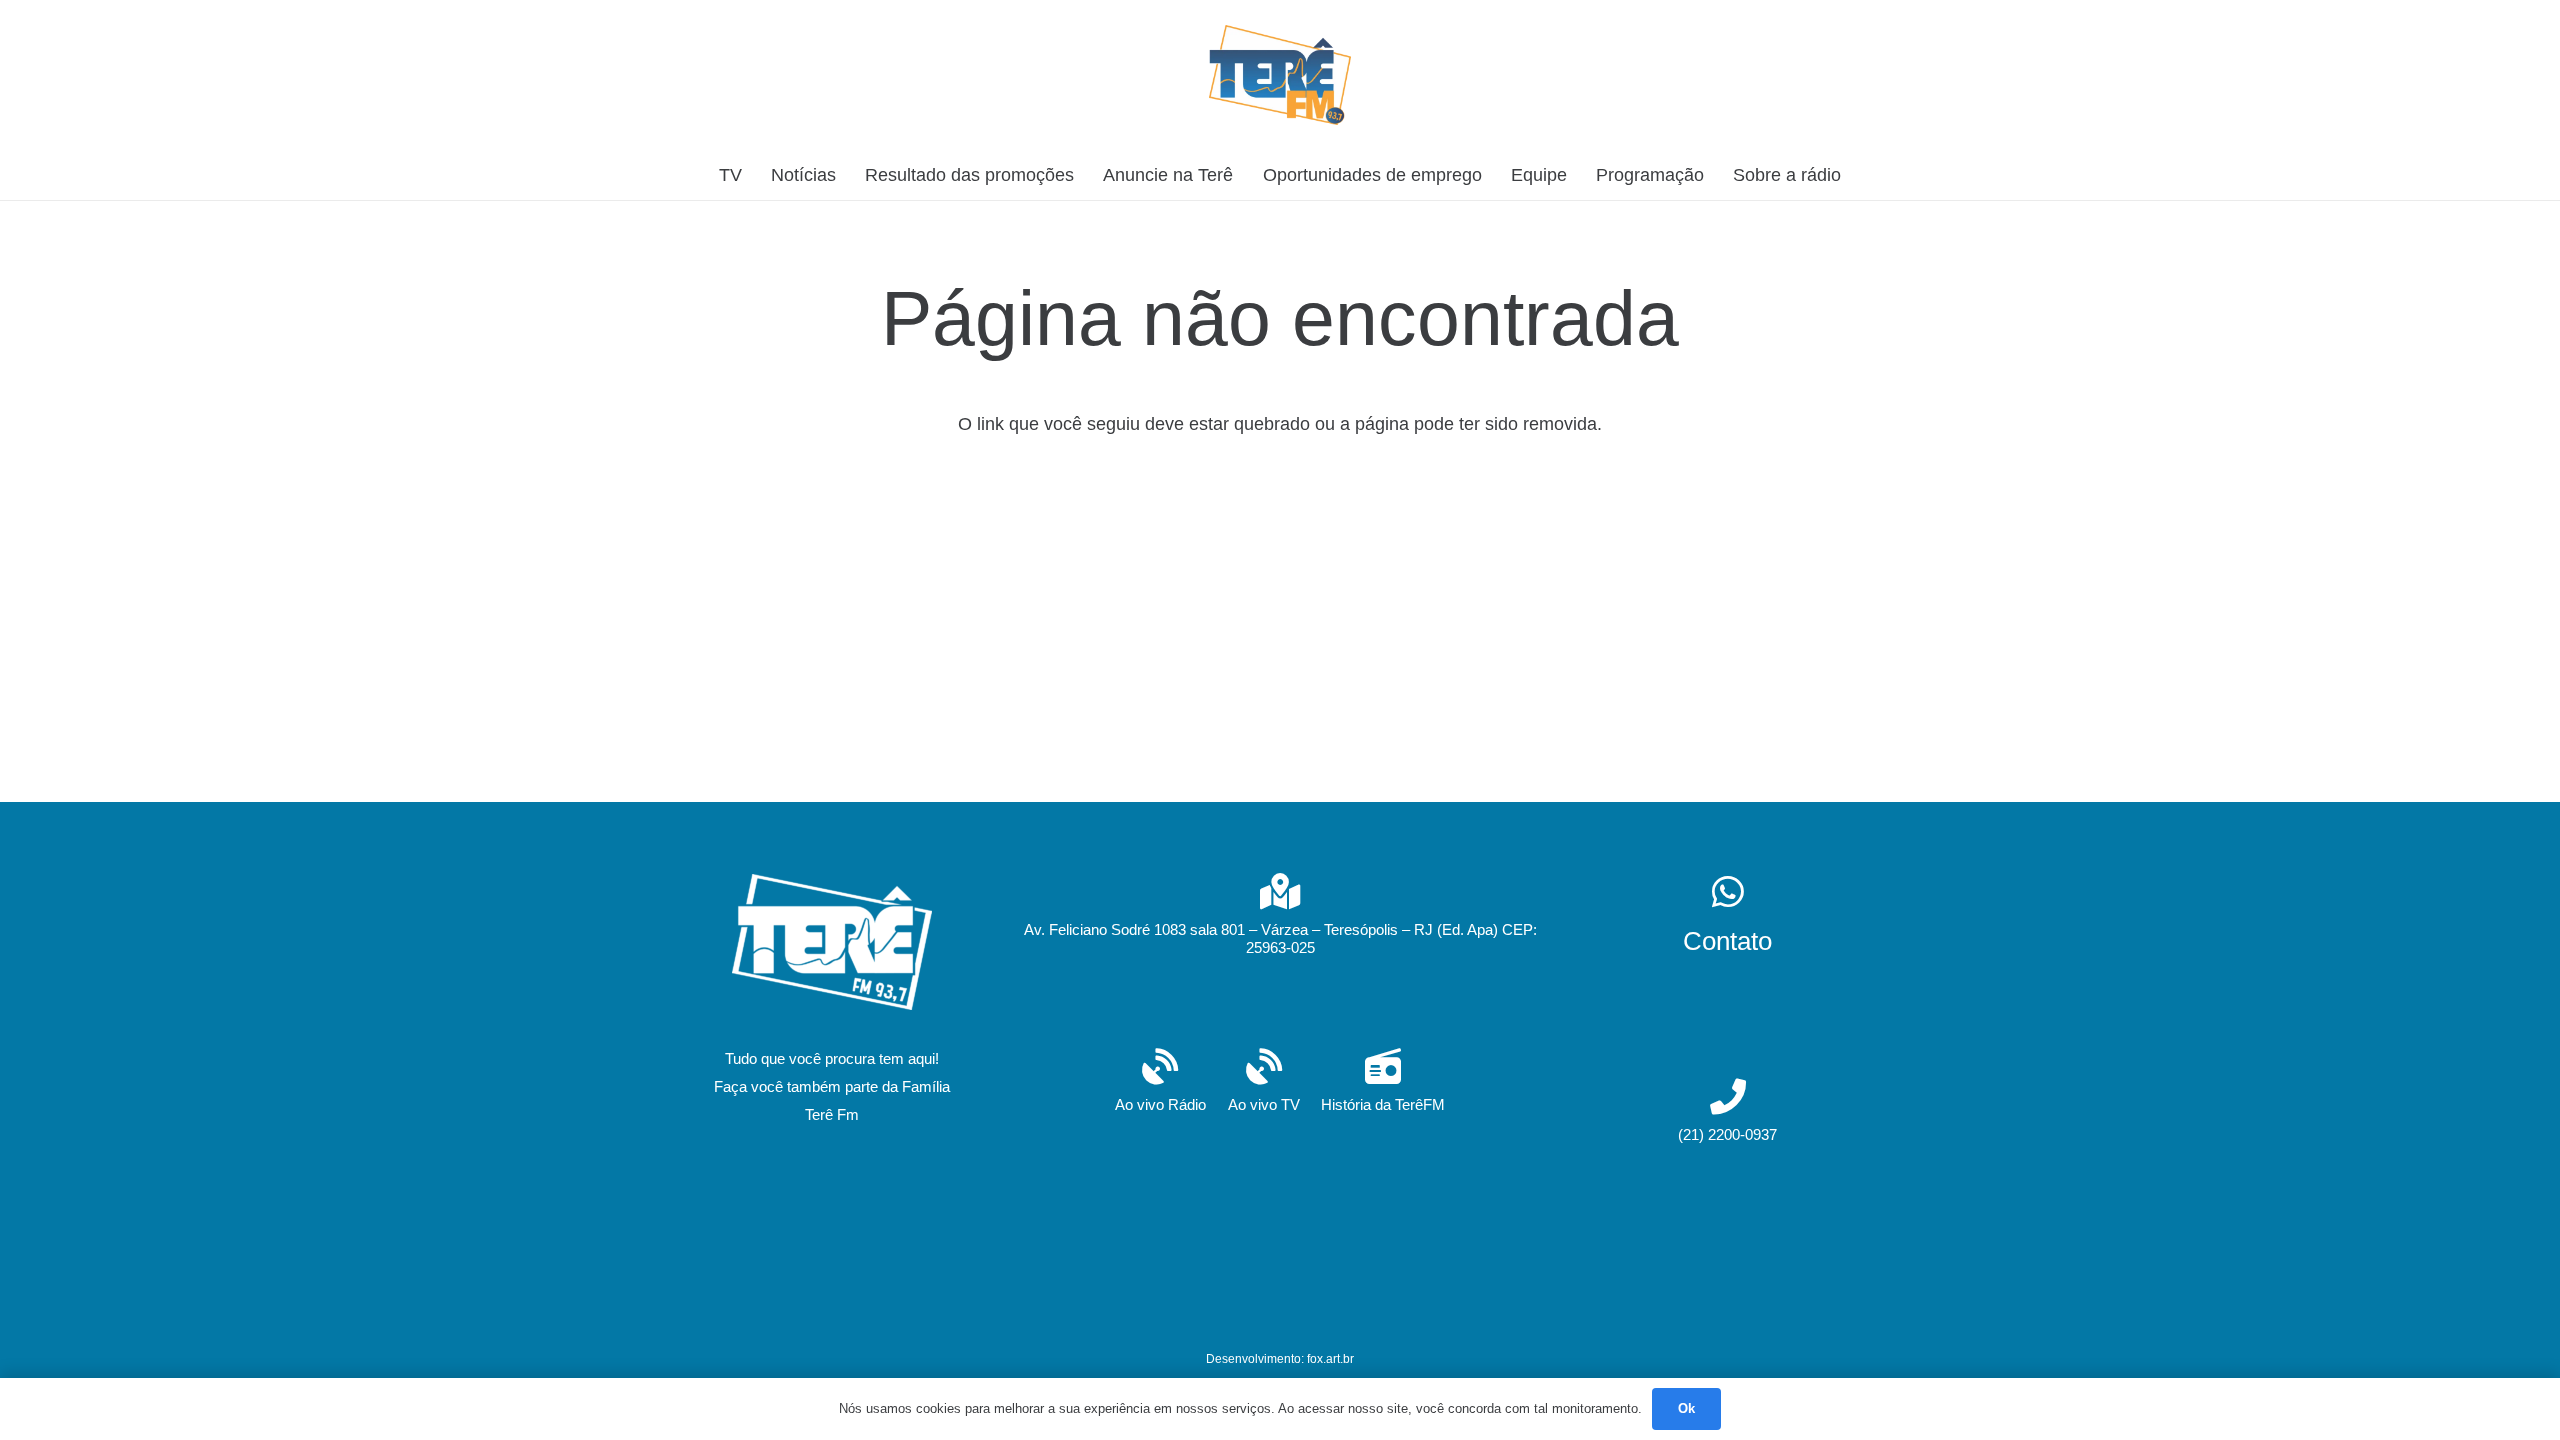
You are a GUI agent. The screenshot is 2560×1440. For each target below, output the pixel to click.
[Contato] (1727, 893)
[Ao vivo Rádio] (1160, 1068)
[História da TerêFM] (1383, 1068)
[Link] (1280, 75)
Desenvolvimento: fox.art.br (1280, 1359)
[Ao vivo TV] (1264, 1068)
